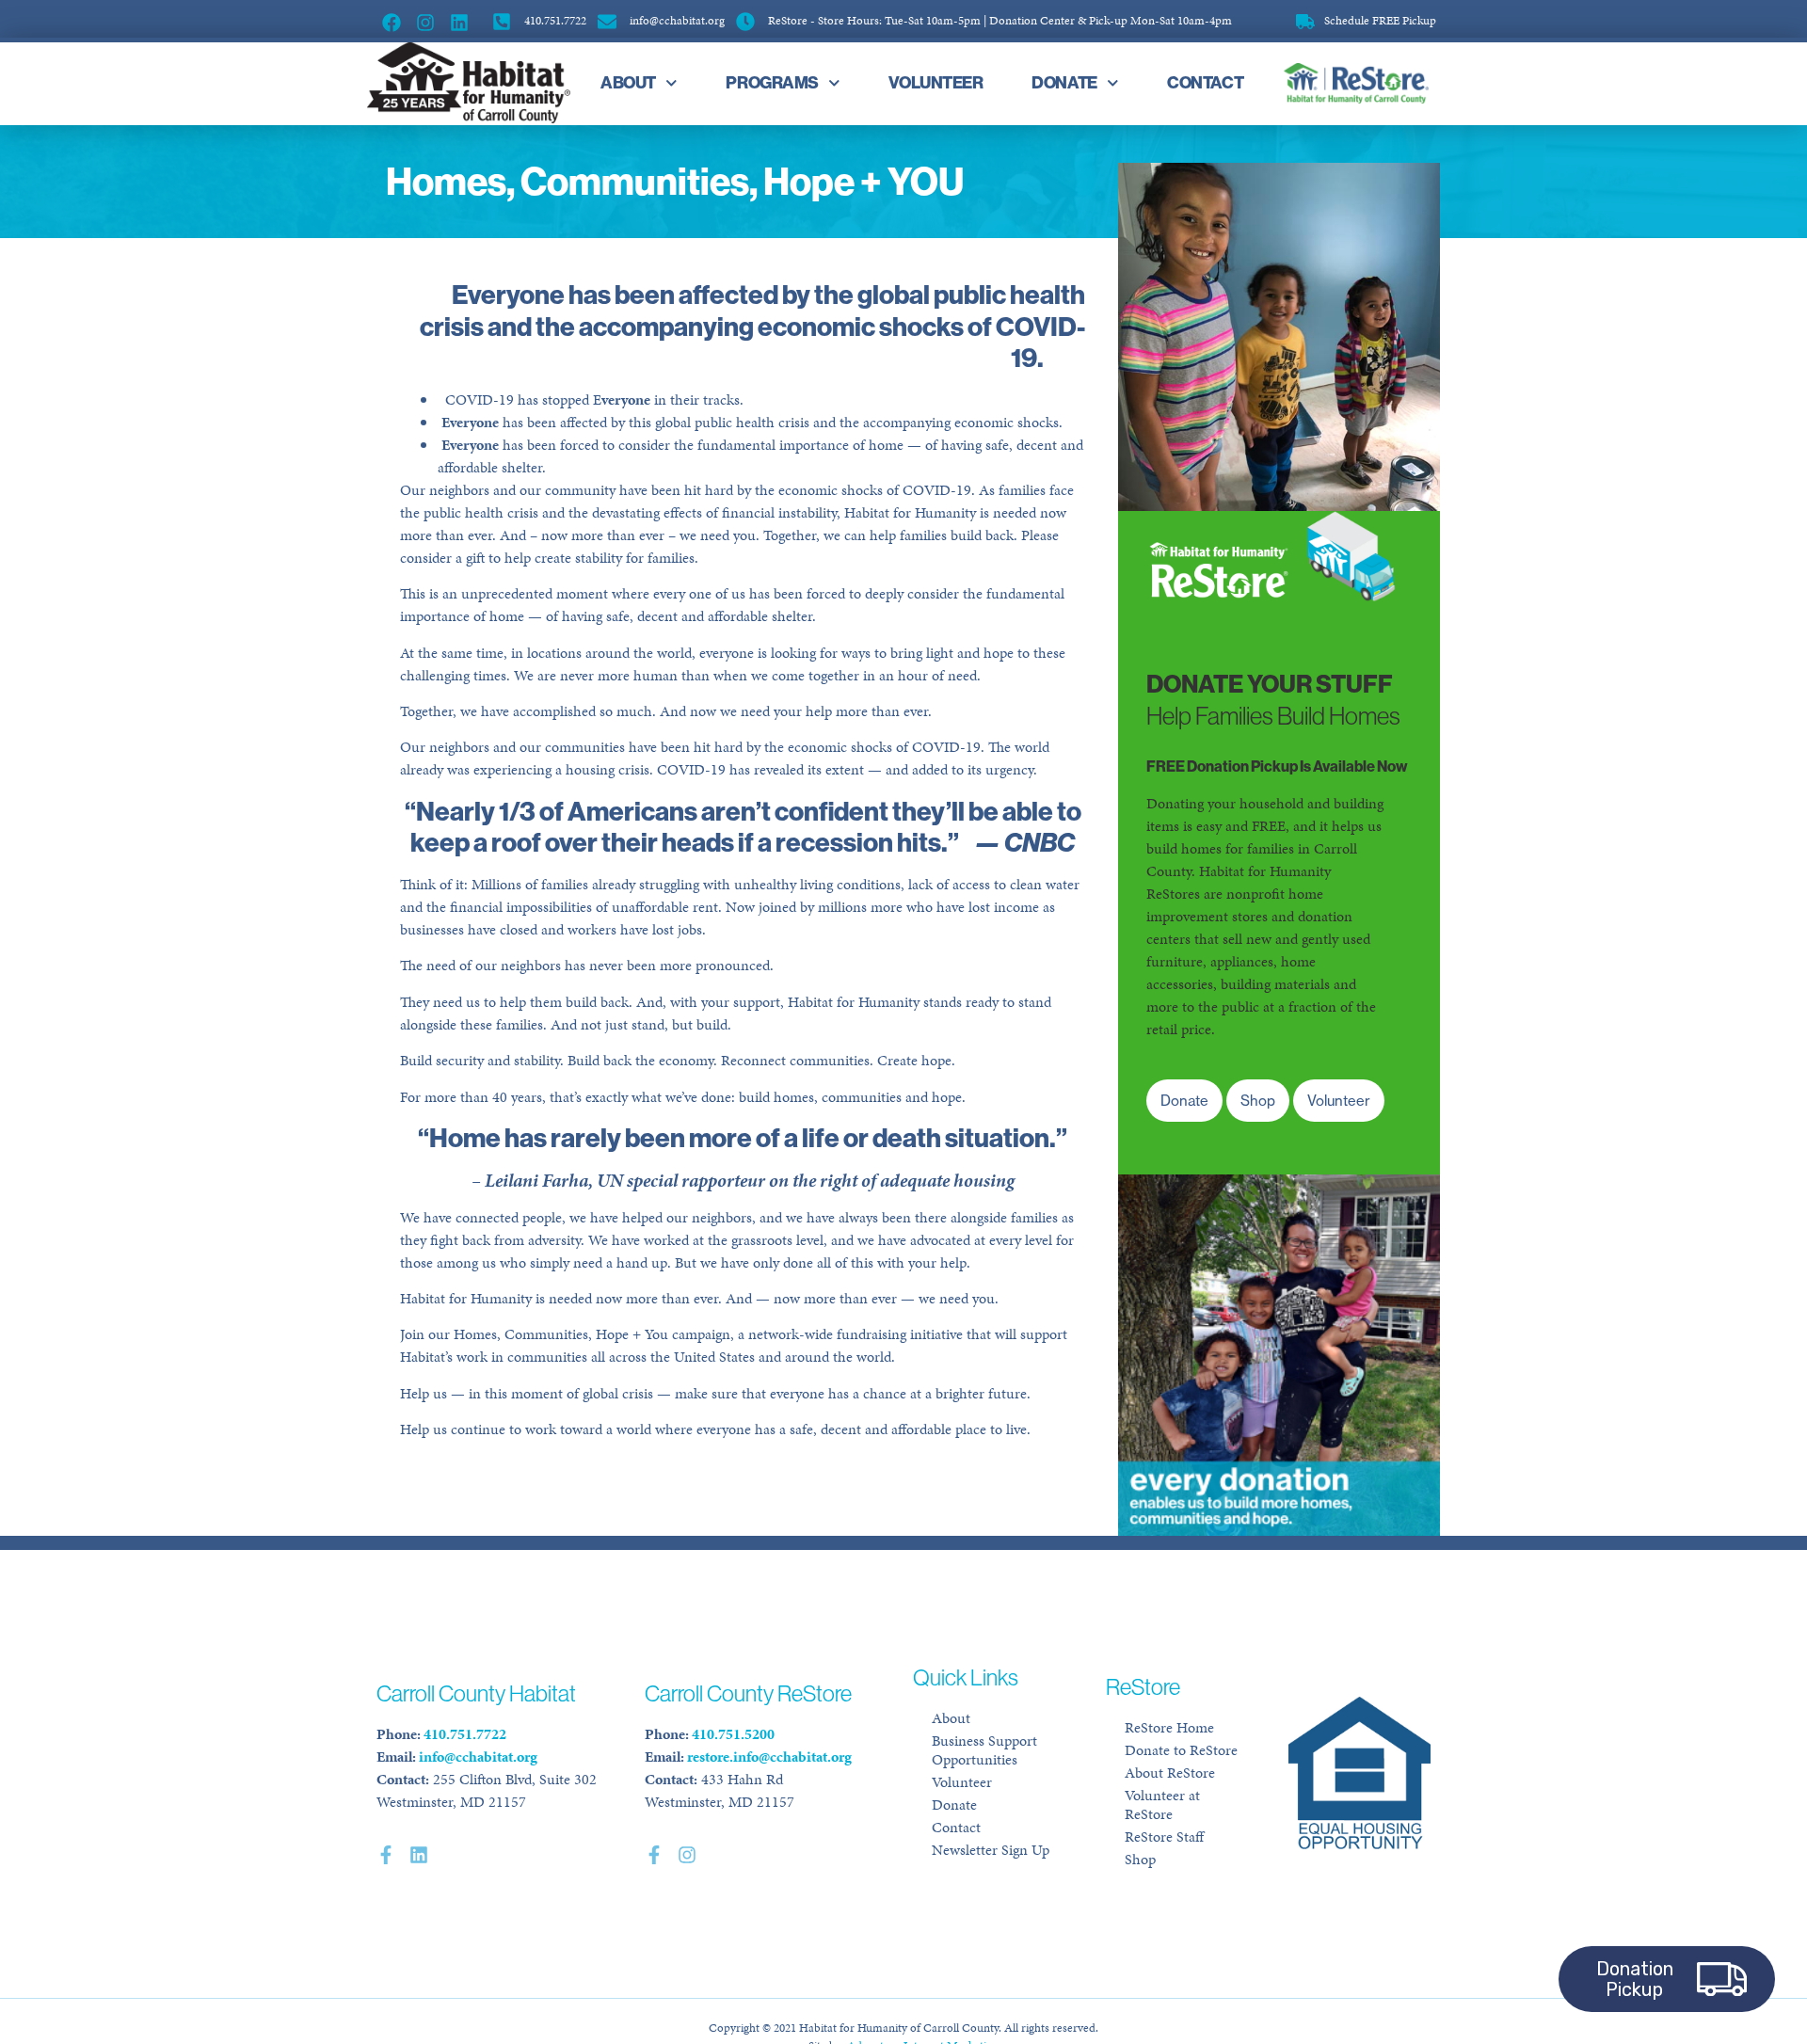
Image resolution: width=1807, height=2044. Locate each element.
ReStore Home (1169, 1727)
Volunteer (935, 82)
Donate (1064, 82)
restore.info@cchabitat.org (769, 1757)
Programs (772, 82)
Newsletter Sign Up (991, 1850)
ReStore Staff (1164, 1836)
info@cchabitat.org (478, 1757)
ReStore (1352, 83)
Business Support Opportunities (984, 1750)
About (628, 82)
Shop (1140, 1859)
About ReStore (1170, 1773)
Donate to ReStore (1181, 1750)
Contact (1205, 82)
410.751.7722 (465, 1734)
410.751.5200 (733, 1734)
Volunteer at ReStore (1162, 1804)
